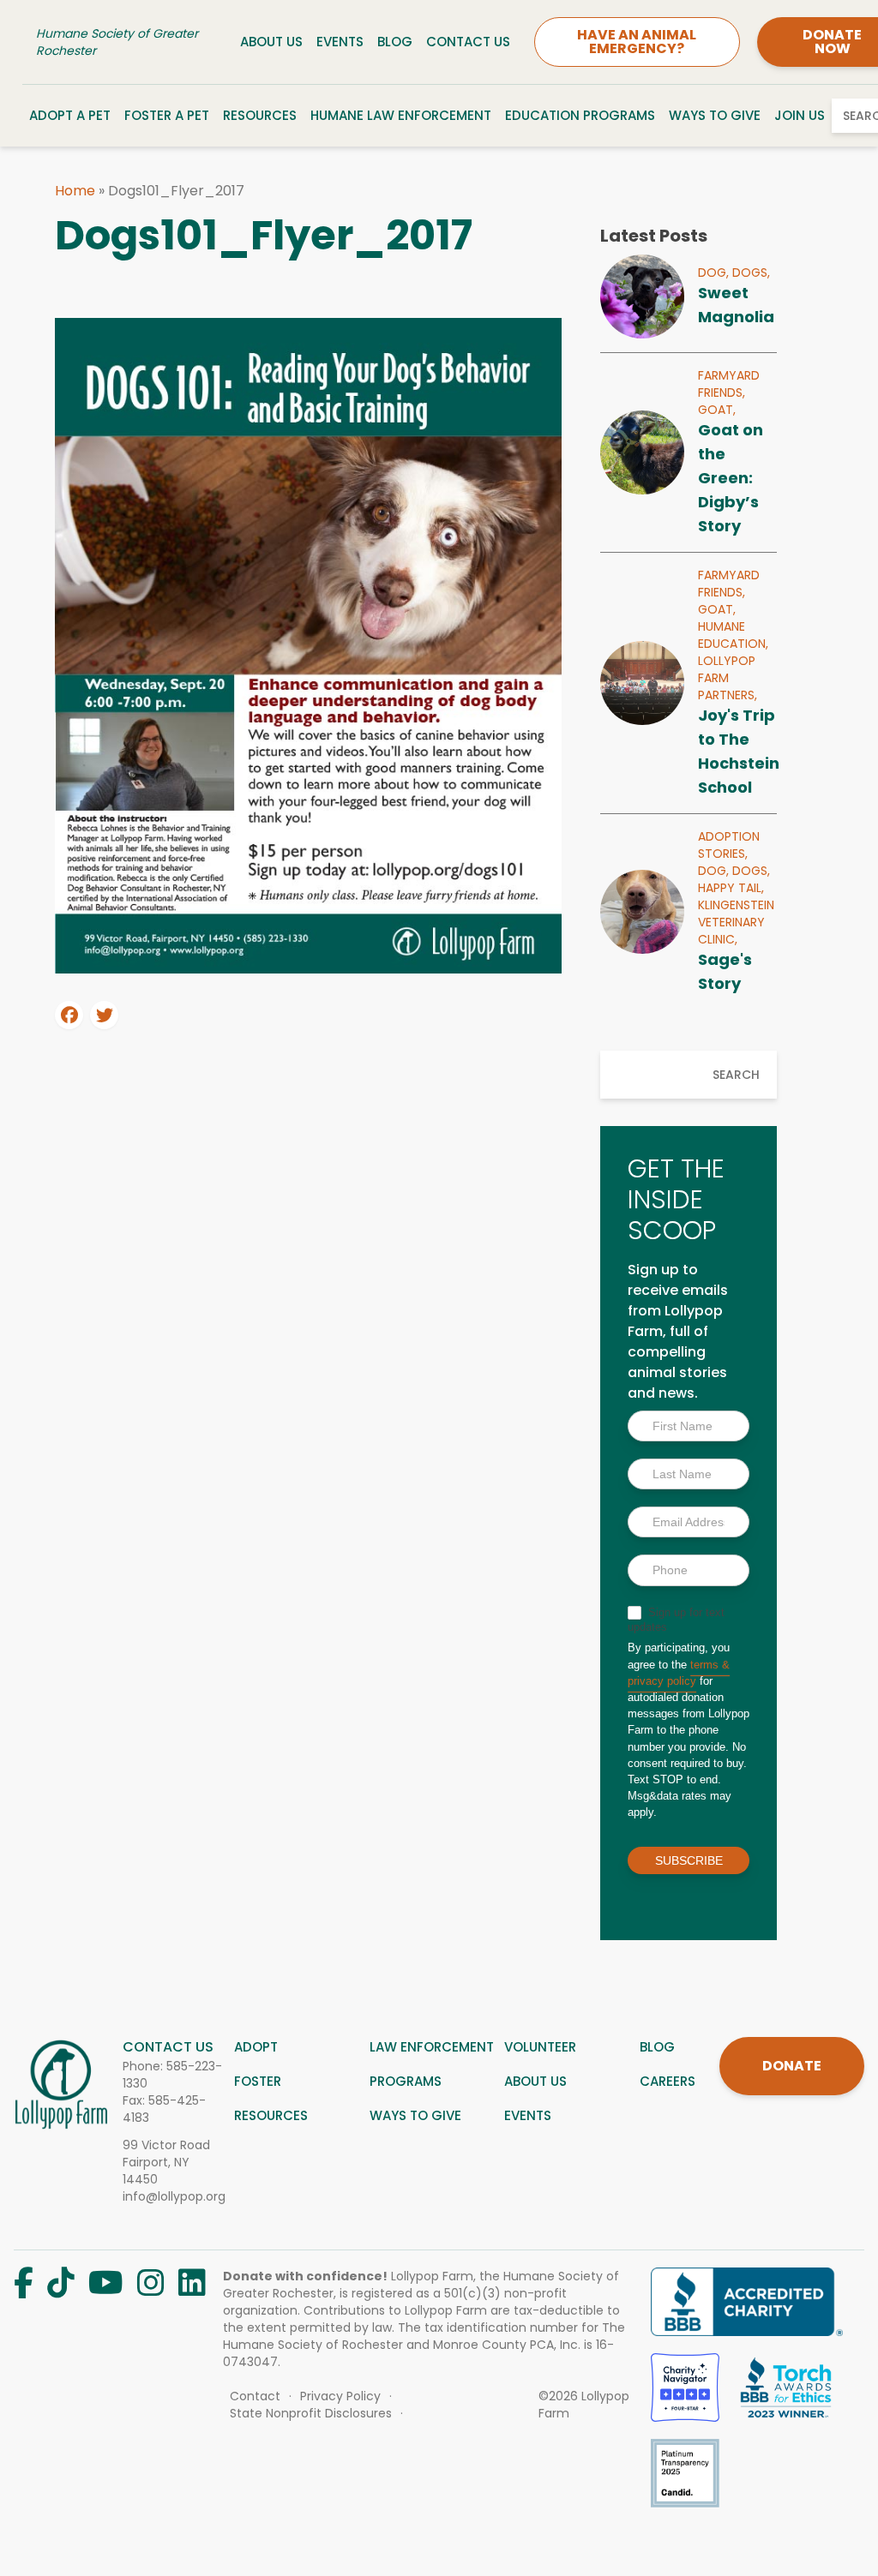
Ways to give (415, 2115)
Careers (668, 2081)
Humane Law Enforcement (401, 115)
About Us (271, 42)
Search (736, 1075)
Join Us (800, 115)
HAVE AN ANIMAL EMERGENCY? (637, 42)
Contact (255, 2396)
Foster (258, 2081)
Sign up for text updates (676, 1620)
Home (75, 191)
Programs (406, 2081)
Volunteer (540, 2047)
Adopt (256, 2047)
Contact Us (468, 42)
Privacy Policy (340, 2396)
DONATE (792, 2066)
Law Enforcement (432, 2047)
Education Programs (580, 115)
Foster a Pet (167, 115)
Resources (260, 115)
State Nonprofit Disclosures (311, 2413)
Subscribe (689, 1860)
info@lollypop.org (174, 2196)
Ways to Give (715, 115)
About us (535, 2081)
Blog (395, 42)
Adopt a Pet (70, 115)
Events (340, 42)
